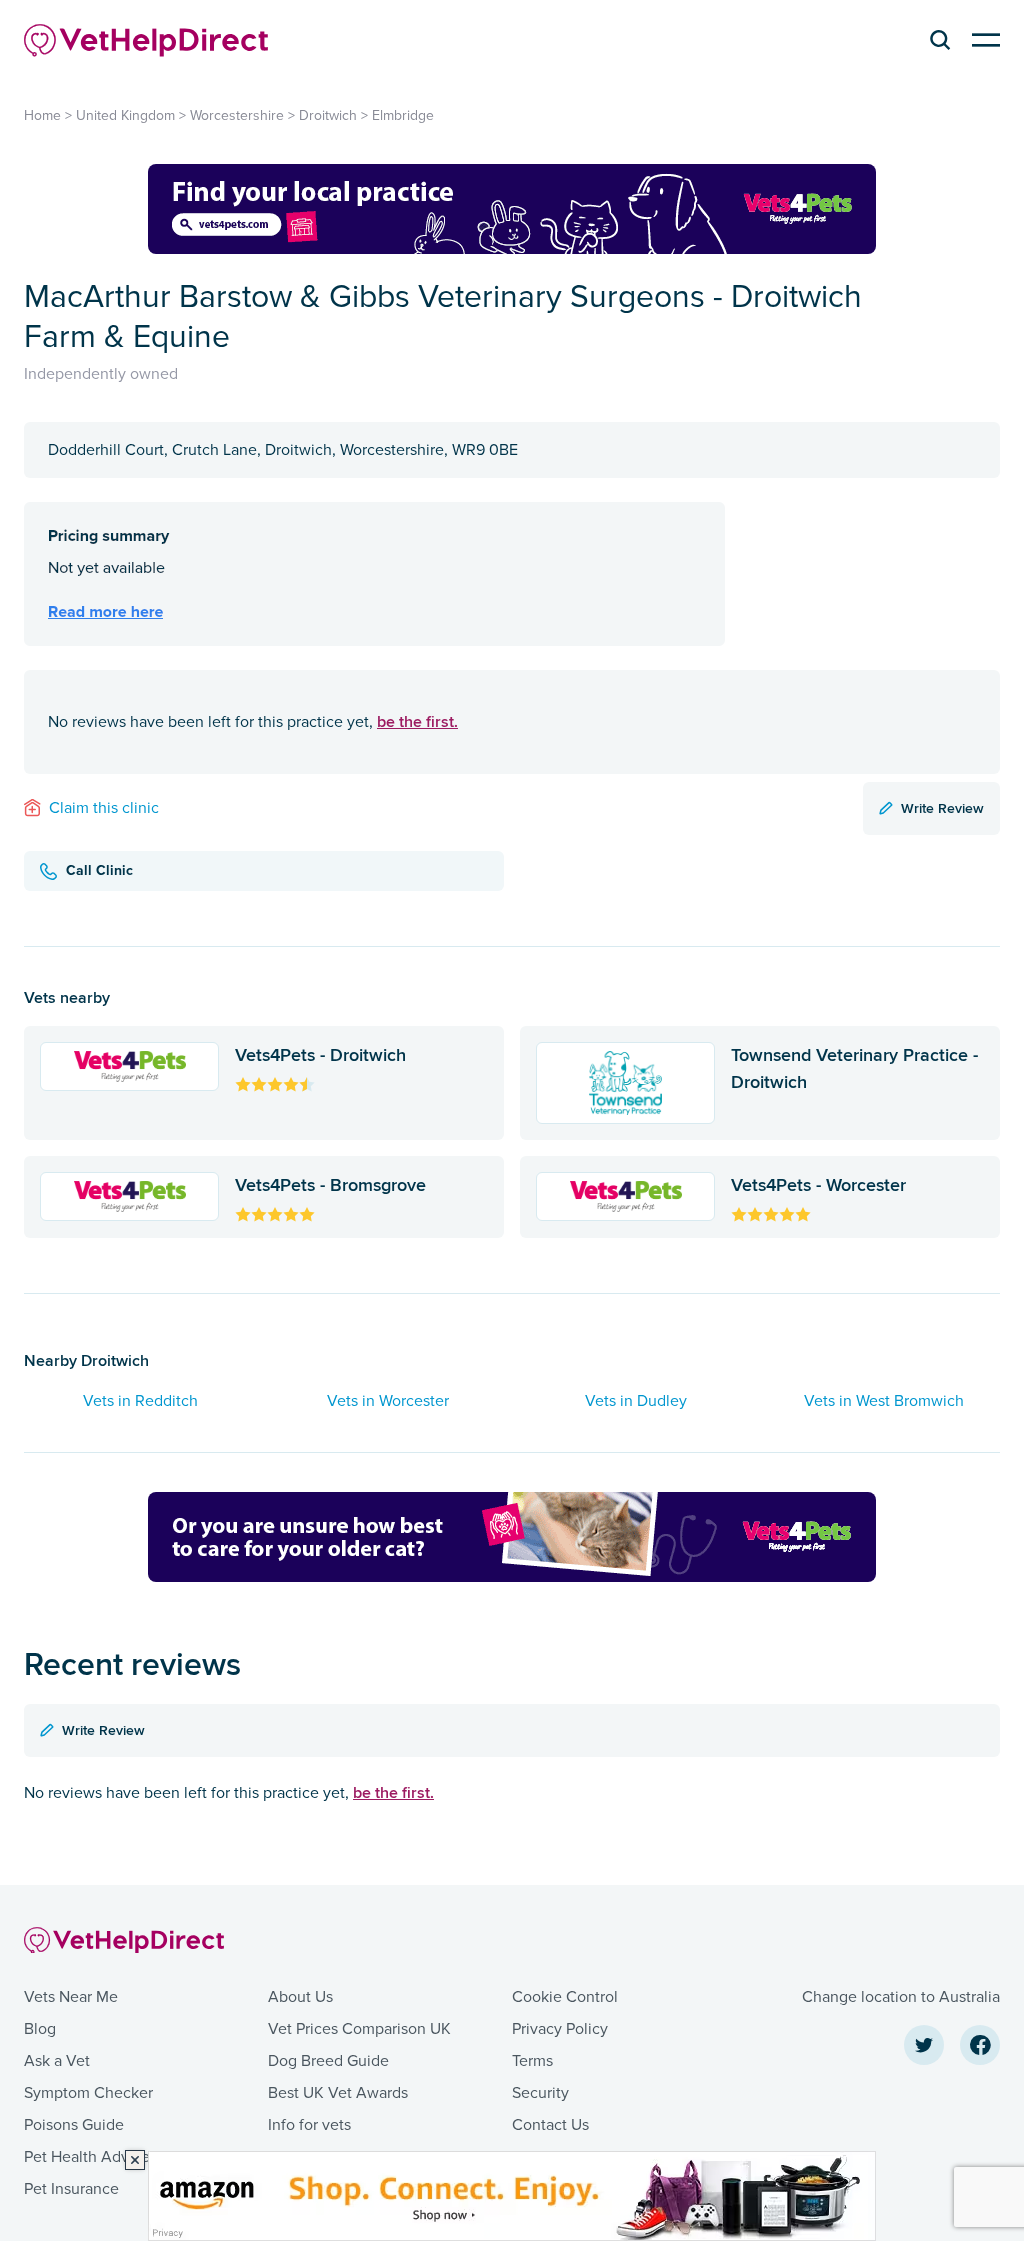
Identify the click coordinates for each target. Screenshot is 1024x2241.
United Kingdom (125, 115)
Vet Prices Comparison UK (359, 2029)
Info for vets (309, 2125)
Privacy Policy (560, 2029)
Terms (532, 2061)
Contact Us (550, 2125)
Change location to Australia (901, 1997)
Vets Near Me (71, 1997)
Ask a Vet (57, 2061)
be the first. (417, 721)
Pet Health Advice (87, 2157)
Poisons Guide (74, 2125)
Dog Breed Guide (328, 2061)
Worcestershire (237, 115)
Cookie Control (565, 1997)
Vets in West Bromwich (884, 1401)
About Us (300, 1997)
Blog (40, 2029)
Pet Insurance (71, 2189)
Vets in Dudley (636, 1401)
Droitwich (328, 115)
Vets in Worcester (388, 1401)
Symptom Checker (88, 2093)
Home (42, 115)
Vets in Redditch (140, 1401)
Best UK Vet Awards (338, 2093)
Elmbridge (403, 115)
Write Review (942, 808)
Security (540, 2093)
